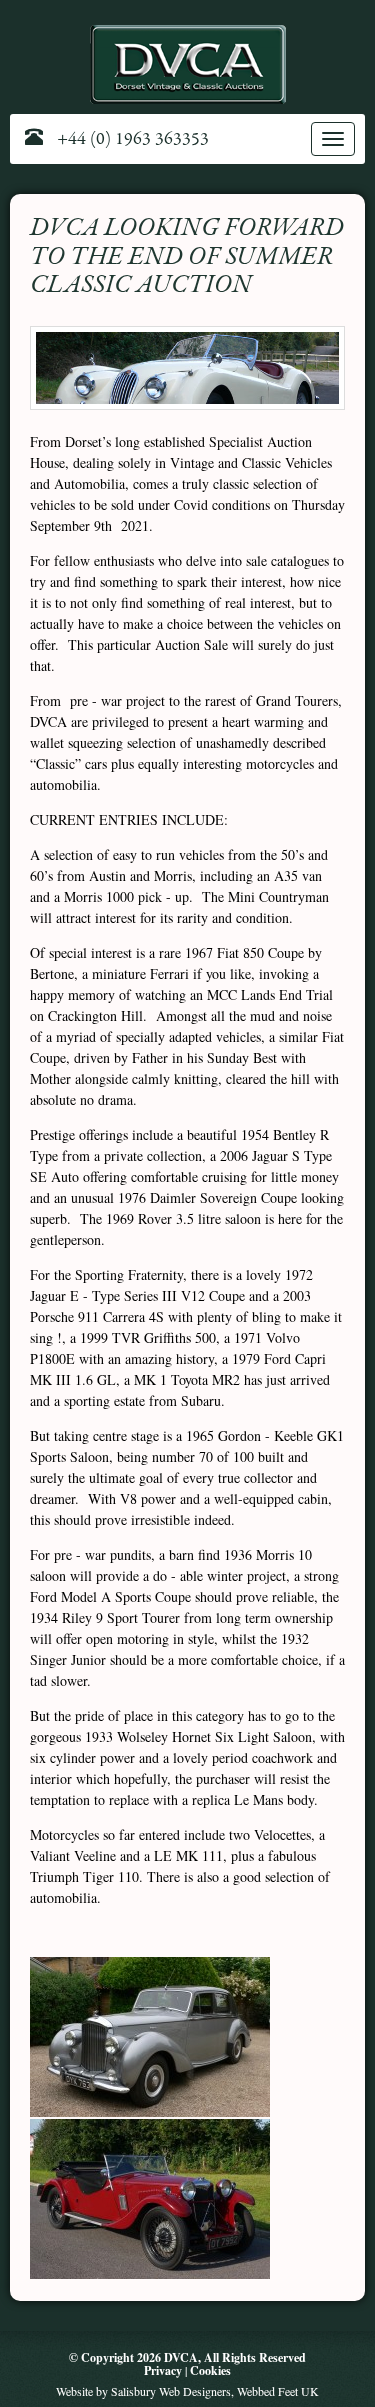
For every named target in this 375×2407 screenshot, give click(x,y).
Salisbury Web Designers (171, 2391)
